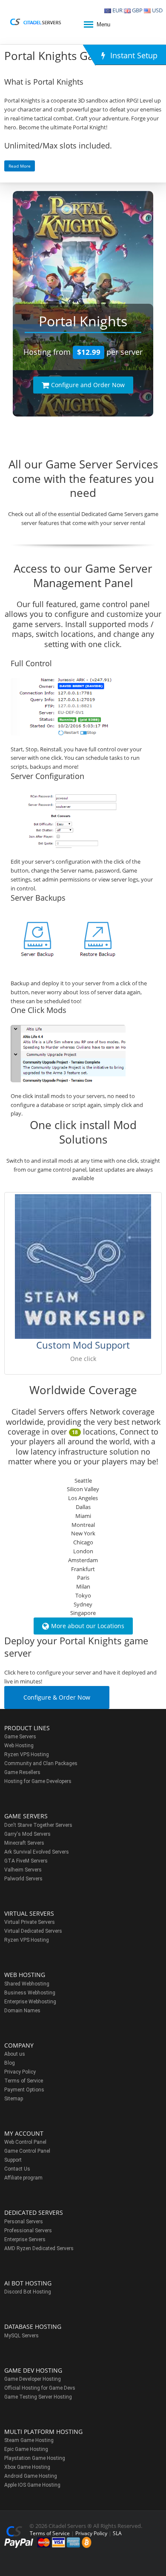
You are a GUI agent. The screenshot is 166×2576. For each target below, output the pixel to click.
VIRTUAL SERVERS (29, 1913)
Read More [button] (20, 166)
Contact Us (17, 2169)
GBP (137, 10)
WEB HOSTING (25, 1975)
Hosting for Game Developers (38, 1781)
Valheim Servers (23, 1870)
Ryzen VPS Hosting (27, 1754)
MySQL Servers (21, 2336)
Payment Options (24, 2090)
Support (13, 2160)
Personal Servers (24, 2222)
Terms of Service (24, 2081)
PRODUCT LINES (27, 1728)
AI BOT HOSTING (28, 2283)
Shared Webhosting (27, 1984)
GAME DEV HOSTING (33, 2370)
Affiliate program (23, 2178)
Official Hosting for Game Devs (40, 2388)
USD (157, 10)
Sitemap (14, 2099)
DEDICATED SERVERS (34, 2212)
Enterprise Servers (25, 2239)
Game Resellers (22, 1772)
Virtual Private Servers (30, 1922)
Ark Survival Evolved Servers (37, 1852)
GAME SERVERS (26, 1816)
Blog (10, 2063)
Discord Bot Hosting (28, 2292)
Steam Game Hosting (29, 2440)
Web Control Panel (25, 2142)
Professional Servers (28, 2231)
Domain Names (22, 2011)
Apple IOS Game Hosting (32, 2485)
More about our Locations (88, 1626)
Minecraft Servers (24, 1843)
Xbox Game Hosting (27, 2467)
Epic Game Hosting (26, 2449)
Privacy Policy (20, 2072)
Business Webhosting (30, 1993)
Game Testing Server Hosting (38, 2397)
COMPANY (19, 2045)
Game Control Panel (27, 2151)
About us (15, 2054)
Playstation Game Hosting (35, 2458)
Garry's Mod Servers (27, 1834)
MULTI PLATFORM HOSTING (43, 2432)
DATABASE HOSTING (33, 2326)
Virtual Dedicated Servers (33, 1931)
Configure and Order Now (88, 385)
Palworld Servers (23, 1879)
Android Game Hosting (31, 2476)
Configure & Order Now (57, 1697)
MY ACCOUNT (24, 2133)
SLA (117, 2533)
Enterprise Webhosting (30, 2002)
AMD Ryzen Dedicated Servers (39, 2248)
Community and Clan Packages (41, 1763)
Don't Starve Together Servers (38, 1825)
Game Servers (20, 1737)
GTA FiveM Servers (26, 1861)
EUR (117, 10)
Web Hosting (19, 1746)
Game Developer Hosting (33, 2379)
